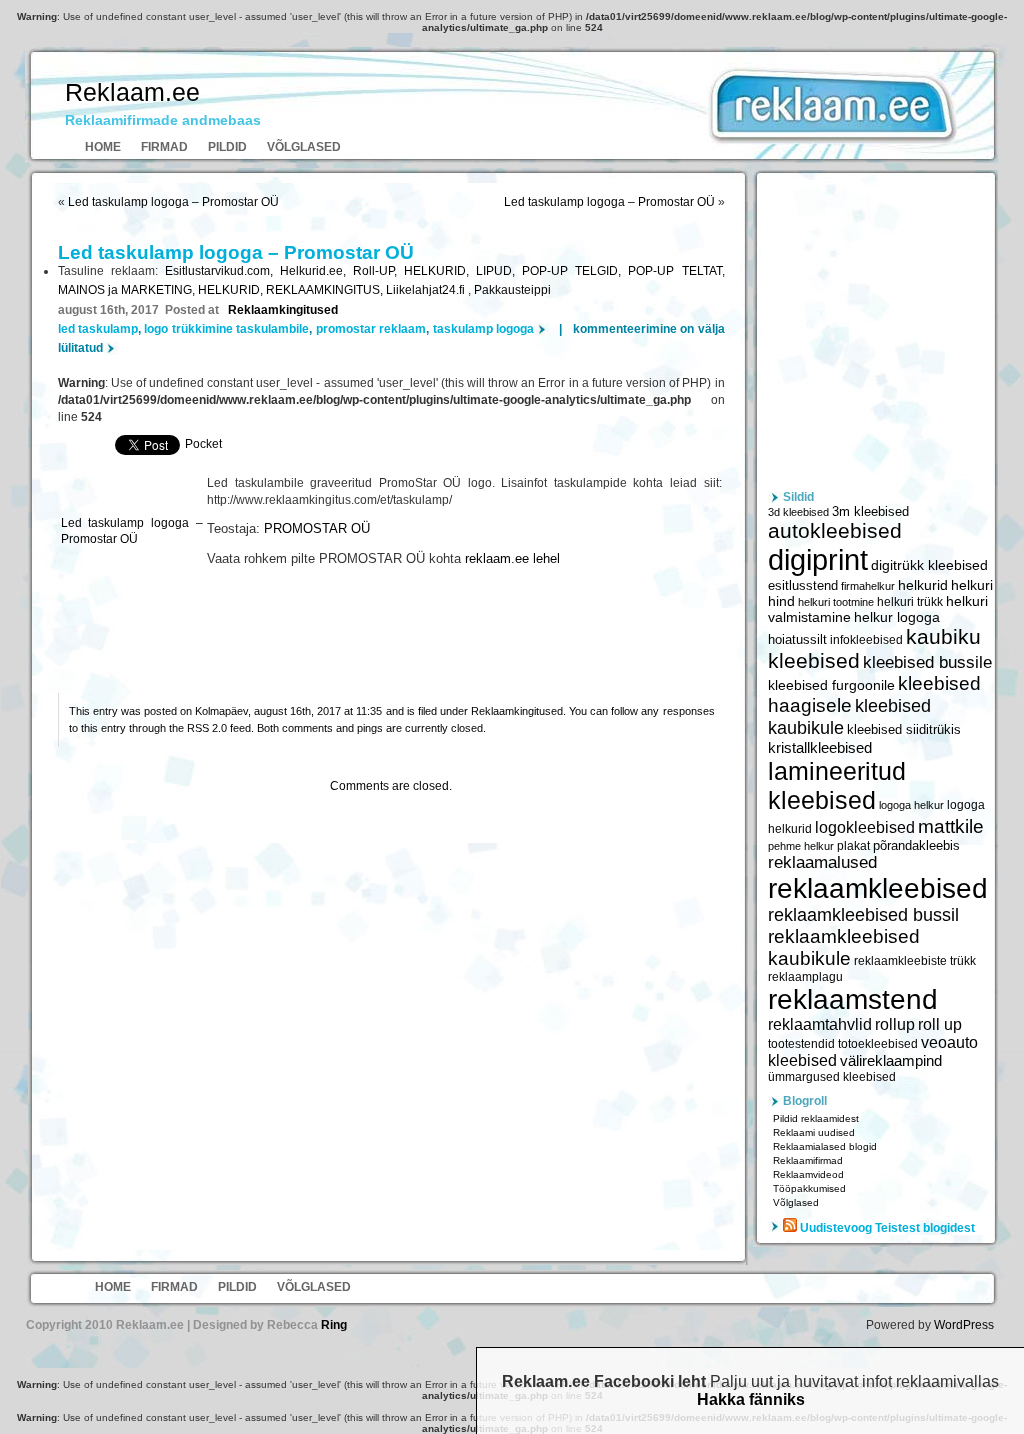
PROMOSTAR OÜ (317, 529)
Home (103, 147)
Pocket (203, 444)
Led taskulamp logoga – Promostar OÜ (173, 202)
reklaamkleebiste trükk (915, 961)
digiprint (818, 559)
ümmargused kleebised (832, 1077)
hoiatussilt (797, 640)
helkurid (923, 585)
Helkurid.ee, (316, 271)
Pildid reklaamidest (816, 1118)
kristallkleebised (820, 747)
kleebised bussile (927, 662)
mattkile (951, 826)
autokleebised (835, 530)
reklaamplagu (805, 977)
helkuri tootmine (836, 602)
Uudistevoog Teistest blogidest (887, 1228)
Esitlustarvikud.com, (222, 271)
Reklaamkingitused (283, 310)
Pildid (227, 147)
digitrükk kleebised (929, 565)
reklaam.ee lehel (512, 559)
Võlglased (304, 147)
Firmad (164, 147)
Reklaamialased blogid (825, 1146)
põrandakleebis (916, 845)
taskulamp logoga (483, 329)
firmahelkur (868, 586)
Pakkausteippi (512, 290)
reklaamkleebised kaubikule (844, 947)
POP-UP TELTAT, (676, 271)
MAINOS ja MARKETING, (128, 290)
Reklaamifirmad (808, 1160)
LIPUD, (499, 271)
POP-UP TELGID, (575, 271)
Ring (334, 1325)
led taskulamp (98, 329)
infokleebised (866, 640)
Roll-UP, (378, 271)
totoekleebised (878, 1044)
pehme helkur (801, 846)
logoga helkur (911, 805)
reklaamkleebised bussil (863, 915)
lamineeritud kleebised (837, 785)
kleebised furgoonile (831, 685)
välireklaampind (891, 1060)
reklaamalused (822, 862)
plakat (853, 846)
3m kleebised (870, 511)
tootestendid (801, 1044)
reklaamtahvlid (820, 1024)
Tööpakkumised (809, 1188)
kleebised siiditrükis (904, 730)
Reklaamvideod (808, 1174)
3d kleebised (798, 512)
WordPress (964, 1325)
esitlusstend (803, 585)
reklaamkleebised (878, 888)
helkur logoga (897, 617)
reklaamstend (853, 999)
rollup (895, 1024)
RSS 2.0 (207, 728)
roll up (940, 1024)
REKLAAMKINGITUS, (326, 290)
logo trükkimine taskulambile (226, 329)
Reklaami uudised (814, 1132)
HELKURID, (440, 271)
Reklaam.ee (132, 92)
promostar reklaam (371, 329)
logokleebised (865, 827)
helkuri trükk (910, 602)
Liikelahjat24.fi (427, 290)
